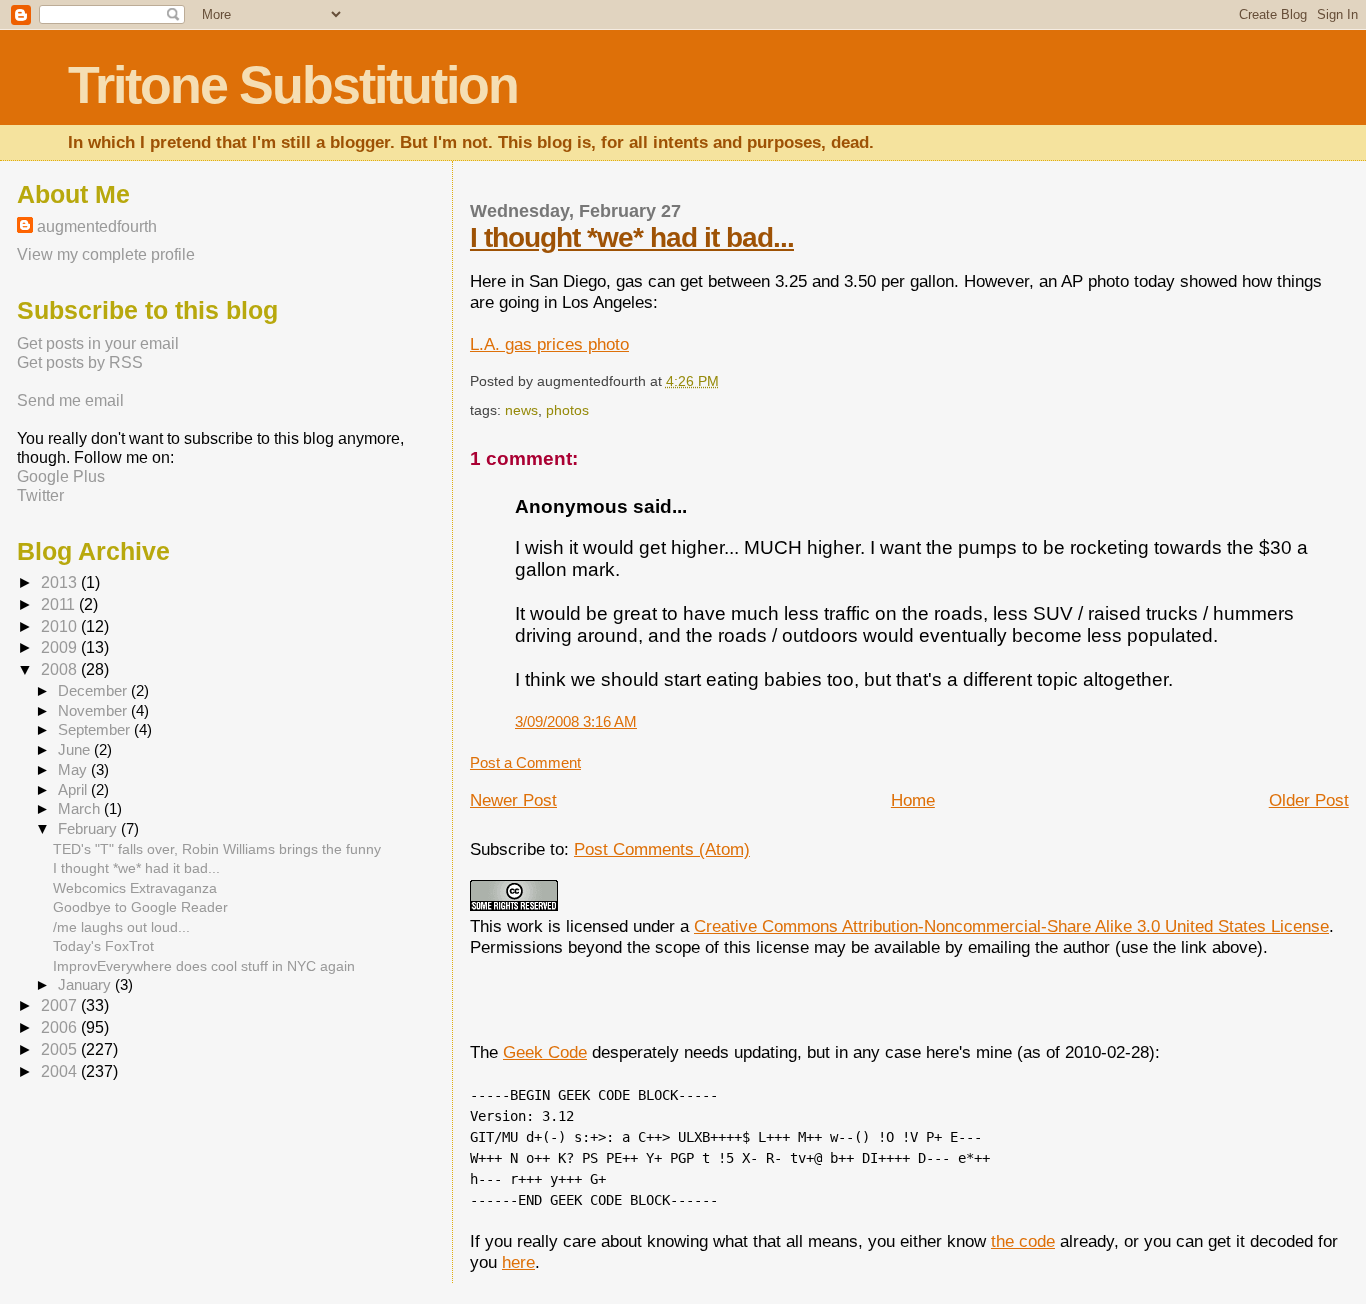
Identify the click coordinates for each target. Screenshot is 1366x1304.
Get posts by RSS (80, 362)
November (94, 711)
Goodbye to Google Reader (140, 907)
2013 (61, 582)
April (74, 790)
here (518, 1262)
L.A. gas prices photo (549, 344)
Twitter (40, 495)
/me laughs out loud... (121, 927)
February (89, 829)
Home (913, 800)
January (86, 985)
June (76, 750)
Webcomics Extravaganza (135, 888)
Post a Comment (525, 762)
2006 (61, 1027)
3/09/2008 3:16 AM (576, 721)
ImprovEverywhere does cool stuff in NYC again (204, 966)
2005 (61, 1049)
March (81, 809)
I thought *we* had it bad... (632, 237)
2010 (61, 626)
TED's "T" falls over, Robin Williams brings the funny (217, 849)
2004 (61, 1071)
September (96, 730)
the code (1023, 1241)
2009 (61, 647)
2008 (61, 669)
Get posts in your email (98, 343)
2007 (61, 1005)
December (94, 691)
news (521, 410)
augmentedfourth (97, 226)
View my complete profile (106, 254)
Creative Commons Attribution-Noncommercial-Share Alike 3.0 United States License (1011, 926)
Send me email (70, 400)
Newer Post (513, 800)
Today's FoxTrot (103, 946)
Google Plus (61, 476)
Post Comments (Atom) (662, 849)
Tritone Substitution (293, 85)
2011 (60, 604)
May (74, 770)
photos (567, 410)
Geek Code (545, 1052)
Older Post (1309, 800)
